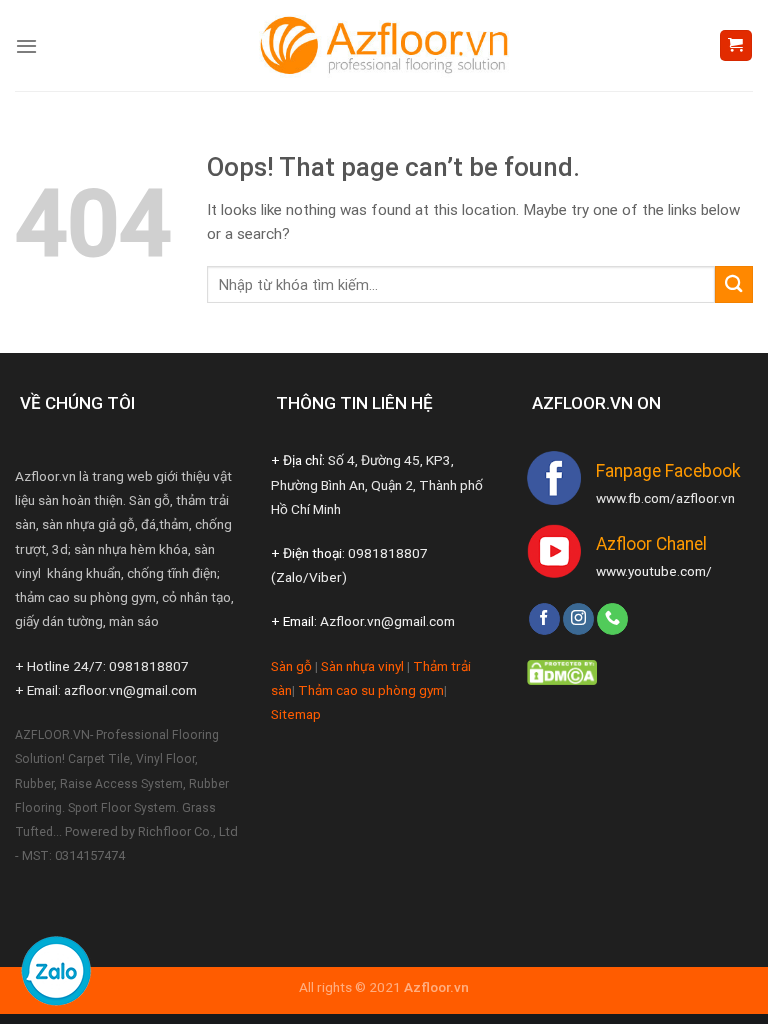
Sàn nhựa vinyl (362, 666)
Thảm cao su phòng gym (371, 690)
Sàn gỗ (291, 666)
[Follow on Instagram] (578, 619)
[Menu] (26, 46)
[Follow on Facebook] (544, 619)
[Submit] (734, 284)
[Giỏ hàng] (736, 45)
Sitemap (296, 714)
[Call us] (612, 619)
